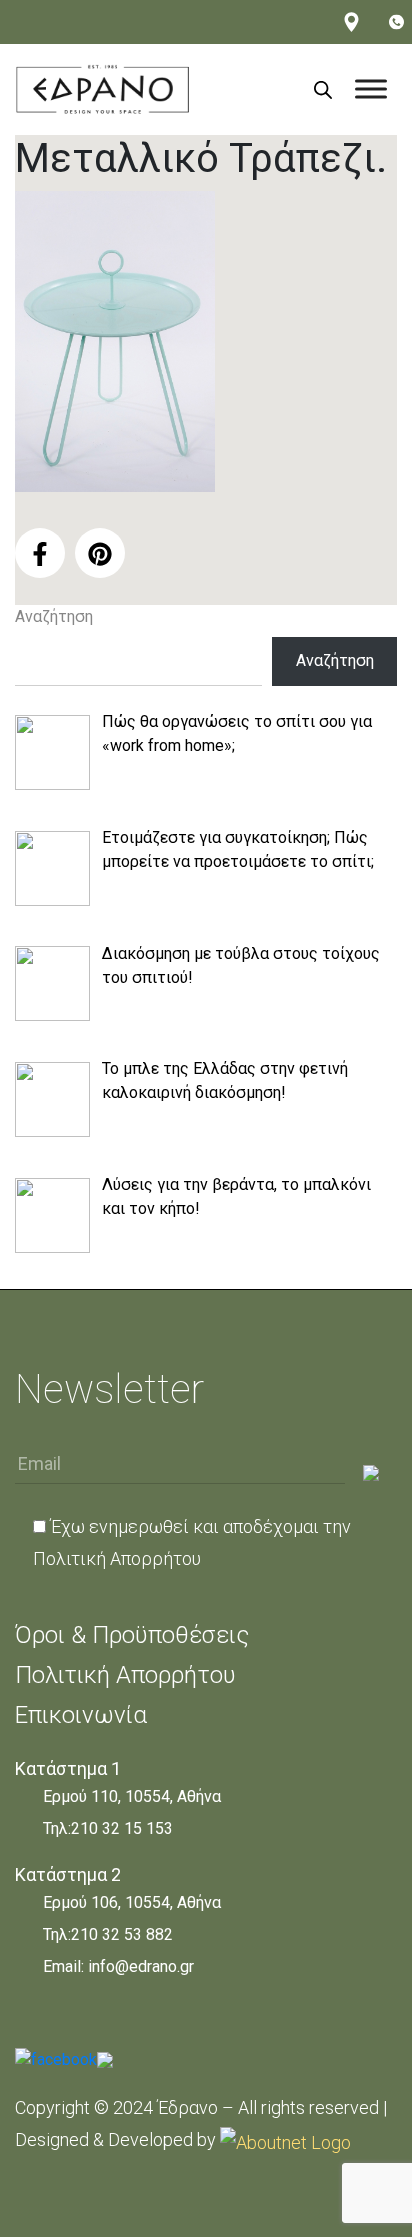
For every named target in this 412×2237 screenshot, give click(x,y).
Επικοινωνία (81, 1715)
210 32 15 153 (122, 1828)
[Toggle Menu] (371, 89)
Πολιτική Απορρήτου (117, 1558)
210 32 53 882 (122, 1934)
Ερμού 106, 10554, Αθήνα (132, 1902)
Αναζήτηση (54, 616)
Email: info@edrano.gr (118, 1966)
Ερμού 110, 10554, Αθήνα (132, 1796)
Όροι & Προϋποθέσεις (132, 1635)
